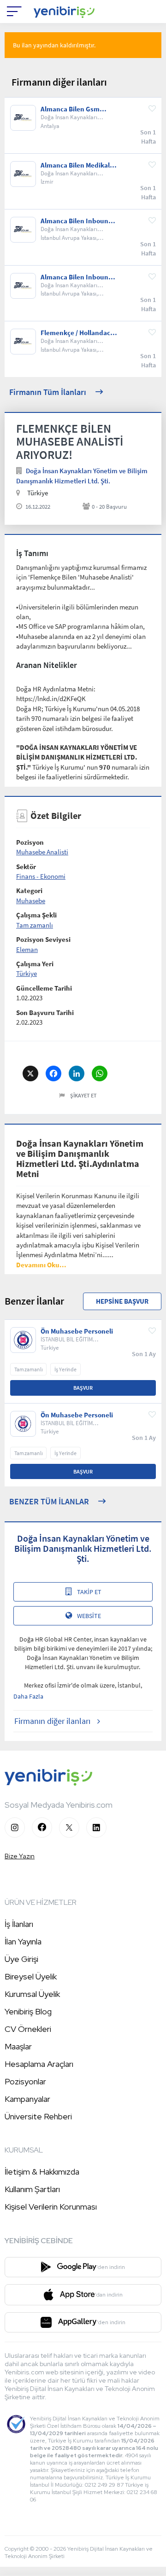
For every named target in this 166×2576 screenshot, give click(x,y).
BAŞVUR (83, 1388)
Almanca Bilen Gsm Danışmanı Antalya (70, 109)
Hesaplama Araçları (39, 2064)
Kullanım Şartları (32, 2189)
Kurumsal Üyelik (32, 1994)
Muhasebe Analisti (42, 852)
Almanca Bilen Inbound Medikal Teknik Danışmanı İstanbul (77, 277)
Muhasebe (31, 901)
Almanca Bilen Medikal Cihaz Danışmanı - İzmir (77, 165)
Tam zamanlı (35, 925)
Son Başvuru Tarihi (45, 1012)
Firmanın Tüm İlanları (48, 392)
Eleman (27, 949)
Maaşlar (18, 2046)
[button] (41, 1265)
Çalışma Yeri (35, 964)
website (89, 1616)
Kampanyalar (27, 2099)
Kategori (29, 891)
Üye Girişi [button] (21, 1959)
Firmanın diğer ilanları (52, 1721)
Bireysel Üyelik (31, 1976)
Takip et (89, 1592)
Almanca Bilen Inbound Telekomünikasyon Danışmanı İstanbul (77, 221)
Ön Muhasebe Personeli (77, 1331)
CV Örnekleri (28, 2029)
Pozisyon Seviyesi (43, 939)
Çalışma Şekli (36, 915)
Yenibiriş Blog (28, 2011)
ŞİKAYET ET (83, 1095)
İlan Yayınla (23, 1941)
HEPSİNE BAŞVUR (122, 1301)
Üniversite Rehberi (38, 2116)
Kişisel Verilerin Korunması (51, 2207)
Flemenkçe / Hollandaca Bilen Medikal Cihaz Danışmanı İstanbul (77, 333)
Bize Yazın (20, 1856)
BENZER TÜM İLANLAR (49, 1501)
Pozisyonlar (25, 2081)
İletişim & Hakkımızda (42, 2172)
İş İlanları (19, 1924)
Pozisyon (30, 842)
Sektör (26, 867)
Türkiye (27, 973)
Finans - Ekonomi (41, 876)
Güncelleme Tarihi (44, 988)
